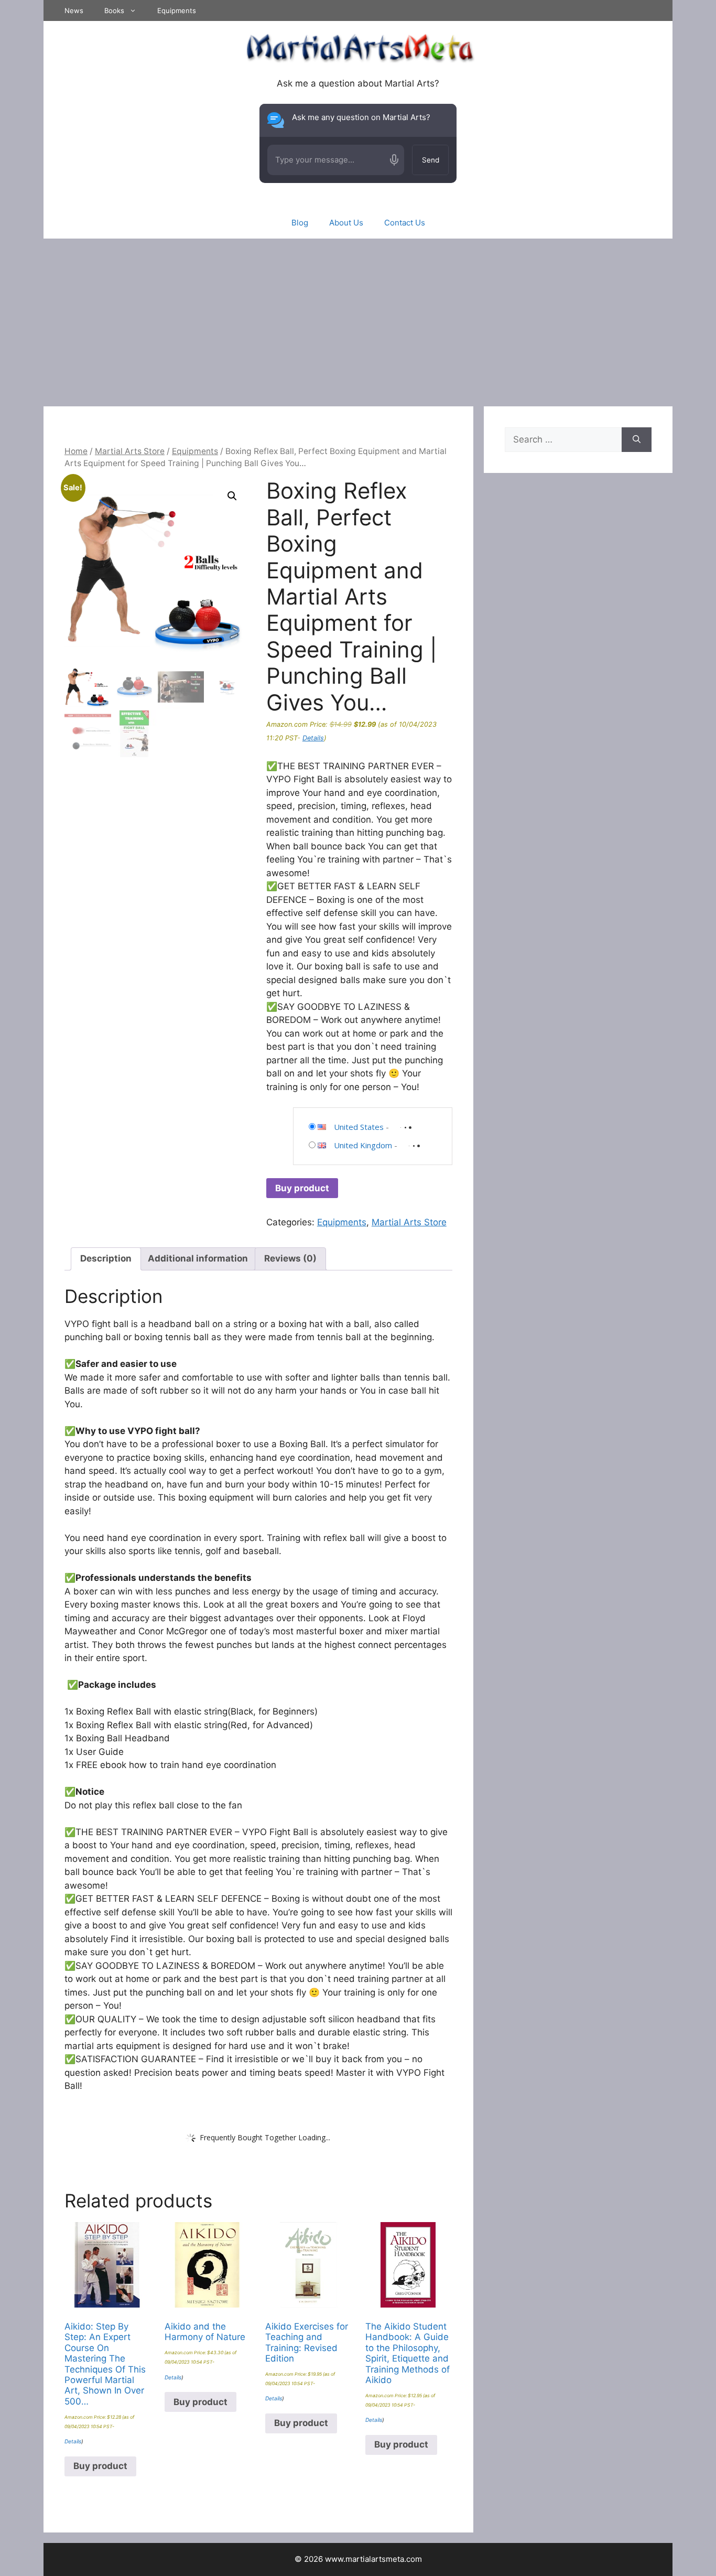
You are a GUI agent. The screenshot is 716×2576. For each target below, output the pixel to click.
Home (76, 451)
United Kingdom (363, 1145)
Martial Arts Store (130, 451)
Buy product (302, 1188)
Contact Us (405, 223)
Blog (300, 223)
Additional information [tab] (198, 1258)
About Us (346, 223)
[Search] (637, 440)
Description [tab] (106, 1258)
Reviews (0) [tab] (290, 1258)
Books (114, 10)
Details (313, 738)
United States (359, 1127)
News (74, 10)
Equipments (177, 10)
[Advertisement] (358, 317)
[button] (232, 496)
